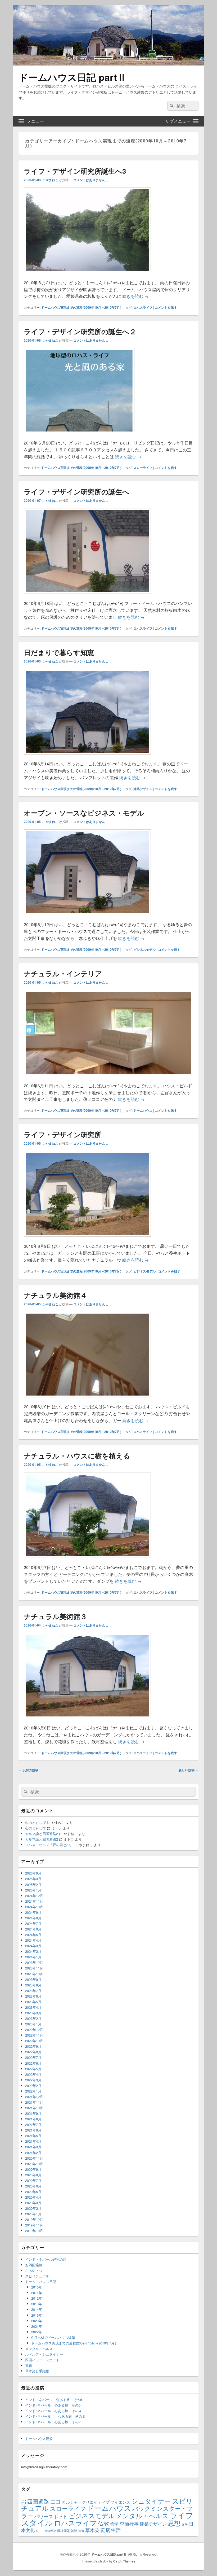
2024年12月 (34, 1896)
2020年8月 (33, 2175)
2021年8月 (33, 2119)
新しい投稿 (189, 1770)
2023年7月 (33, 1991)
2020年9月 (33, 2169)
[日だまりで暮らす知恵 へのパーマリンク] (87, 757)
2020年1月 (33, 2214)
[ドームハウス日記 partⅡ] (108, 64)
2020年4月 (33, 2197)
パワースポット (51, 2516)
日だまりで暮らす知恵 (59, 652)
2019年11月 (34, 2225)
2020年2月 (33, 2208)
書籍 (29, 2365)
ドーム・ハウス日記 (41, 2281)
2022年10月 (34, 2041)
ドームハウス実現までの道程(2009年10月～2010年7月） (82, 307)
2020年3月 (33, 2203)
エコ (56, 2501)
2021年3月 (33, 2147)
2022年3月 (33, 2080)
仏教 (103, 2523)
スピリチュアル (37, 2276)
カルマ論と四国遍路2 (42, 1834)
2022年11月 (34, 2035)
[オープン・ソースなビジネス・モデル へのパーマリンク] (87, 917)
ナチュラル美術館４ (55, 1295)
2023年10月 (34, 1974)
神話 (74, 2531)
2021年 (37, 2326)
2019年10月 (34, 2231)
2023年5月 (33, 2002)
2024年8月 (33, 1918)
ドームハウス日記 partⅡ (73, 77)
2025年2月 (33, 1884)
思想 (174, 2523)
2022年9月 (33, 2046)
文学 (185, 2524)
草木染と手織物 (37, 2371)
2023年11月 (34, 1968)
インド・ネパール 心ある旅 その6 (54, 2400)
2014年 (37, 2309)
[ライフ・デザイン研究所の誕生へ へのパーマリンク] (87, 596)
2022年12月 (34, 2030)
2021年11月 (34, 2102)
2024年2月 (33, 1951)
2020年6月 (33, 2186)
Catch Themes (124, 2561)
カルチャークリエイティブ (86, 2502)
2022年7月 (33, 2057)
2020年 (37, 2321)
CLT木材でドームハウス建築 (53, 2337)
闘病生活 (111, 2530)
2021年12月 (34, 2097)
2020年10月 (34, 2164)
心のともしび (35, 1822)
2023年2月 (33, 2018)
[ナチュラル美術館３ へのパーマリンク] (87, 1721)
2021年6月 (33, 2130)
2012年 (37, 2298)
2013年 (37, 2304)
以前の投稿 (28, 1770)
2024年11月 (34, 1901)
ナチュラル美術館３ (55, 1616)
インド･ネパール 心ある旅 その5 (53, 2405)
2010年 (37, 2287)
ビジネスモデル (144, 949)
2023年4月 (33, 2007)
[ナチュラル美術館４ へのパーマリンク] (87, 1400)
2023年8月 (33, 1985)
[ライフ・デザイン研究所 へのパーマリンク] (87, 1239)
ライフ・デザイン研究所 (63, 1134)
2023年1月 (33, 2024)
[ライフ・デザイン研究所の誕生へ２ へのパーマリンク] (79, 436)
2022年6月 (33, 2063)
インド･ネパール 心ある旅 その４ (54, 2411)
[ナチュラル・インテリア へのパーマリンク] (108, 1079)
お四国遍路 (34, 2265)
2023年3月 (33, 2013)
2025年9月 (33, 1873)
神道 (81, 2531)
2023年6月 (33, 1996)
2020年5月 (33, 2192)
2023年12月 (34, 1962)
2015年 (37, 2315)
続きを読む (135, 296)
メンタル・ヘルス (39, 2349)
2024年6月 (33, 1929)
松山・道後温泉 (46, 2531)
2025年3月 (33, 1879)
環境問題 (64, 2531)
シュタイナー (151, 2501)
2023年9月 (33, 1979)
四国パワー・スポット (42, 2360)
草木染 (92, 2530)
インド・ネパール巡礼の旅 (46, 2259)
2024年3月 (33, 1946)
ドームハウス (143, 1110)
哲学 (114, 2524)
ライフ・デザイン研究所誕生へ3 (75, 171)
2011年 (37, 2293)
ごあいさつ (34, 2270)
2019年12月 (34, 2219)
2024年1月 (33, 1957)
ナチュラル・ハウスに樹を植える (77, 1456)
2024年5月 (33, 1935)
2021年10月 (34, 2108)
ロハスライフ (143, 307)
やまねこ (52, 180)
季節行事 (129, 2523)
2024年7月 (33, 1923)
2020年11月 (34, 2158)
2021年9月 (33, 2113)
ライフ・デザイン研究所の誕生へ (77, 492)
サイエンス (121, 2502)
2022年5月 (33, 2069)
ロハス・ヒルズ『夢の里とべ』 (49, 1845)
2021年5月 (33, 2136)
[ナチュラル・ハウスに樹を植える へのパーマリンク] (87, 1560)
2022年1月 (33, 2091)
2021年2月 (33, 2153)
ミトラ (56, 1828)
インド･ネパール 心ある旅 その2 (53, 2422)
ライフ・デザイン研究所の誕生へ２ (80, 331)
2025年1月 (33, 1890)
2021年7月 (33, 2124)
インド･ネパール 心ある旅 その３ (55, 2416)
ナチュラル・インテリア (63, 973)
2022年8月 (33, 2052)
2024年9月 (33, 1912)
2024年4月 (33, 1940)
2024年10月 (34, 1907)
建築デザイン (143, 789)
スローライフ (143, 468)
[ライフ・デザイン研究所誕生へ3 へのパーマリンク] (87, 276)
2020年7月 (33, 2180)
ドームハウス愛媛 (39, 2438)
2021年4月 (33, 2141)
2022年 (37, 2332)
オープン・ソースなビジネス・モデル (84, 813)
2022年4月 (33, 2074)
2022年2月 (33, 2085)
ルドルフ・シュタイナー (44, 2354)
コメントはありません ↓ (91, 180)
